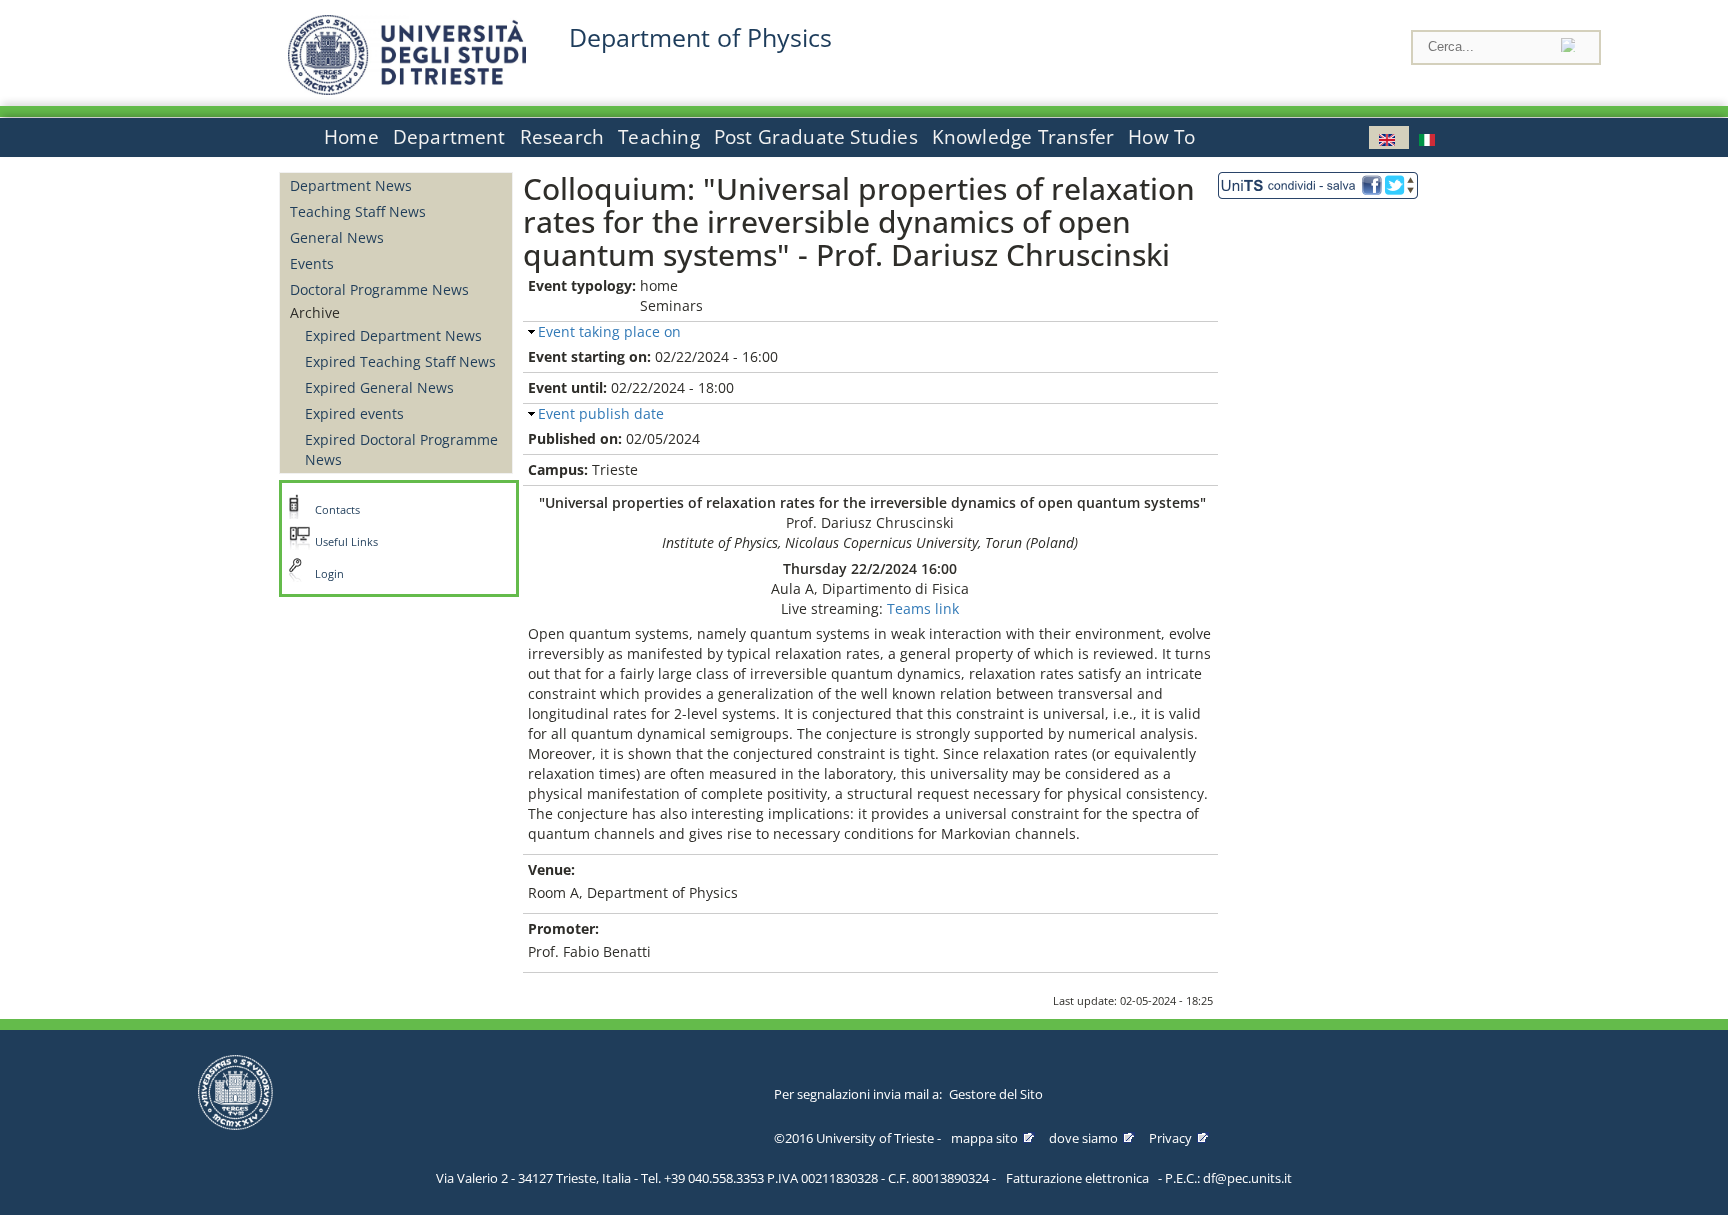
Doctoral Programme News (379, 289)
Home (351, 137)
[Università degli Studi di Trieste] (407, 89)
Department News (351, 185)
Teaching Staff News (358, 211)
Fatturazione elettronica (1077, 1178)
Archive (315, 312)
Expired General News (379, 387)
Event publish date (601, 413)
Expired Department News (393, 335)
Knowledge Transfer (1023, 137)
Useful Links (346, 542)
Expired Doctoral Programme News (401, 449)
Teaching (659, 137)
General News (337, 237)
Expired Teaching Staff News (400, 361)
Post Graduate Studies (816, 137)
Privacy (1170, 1138)
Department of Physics (700, 37)
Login (329, 574)
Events (312, 263)
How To (1161, 137)
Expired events (354, 413)
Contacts (337, 510)
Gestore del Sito (996, 1094)
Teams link (923, 608)
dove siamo (1083, 1138)
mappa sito (984, 1138)
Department (449, 137)
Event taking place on (609, 331)
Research (562, 137)
